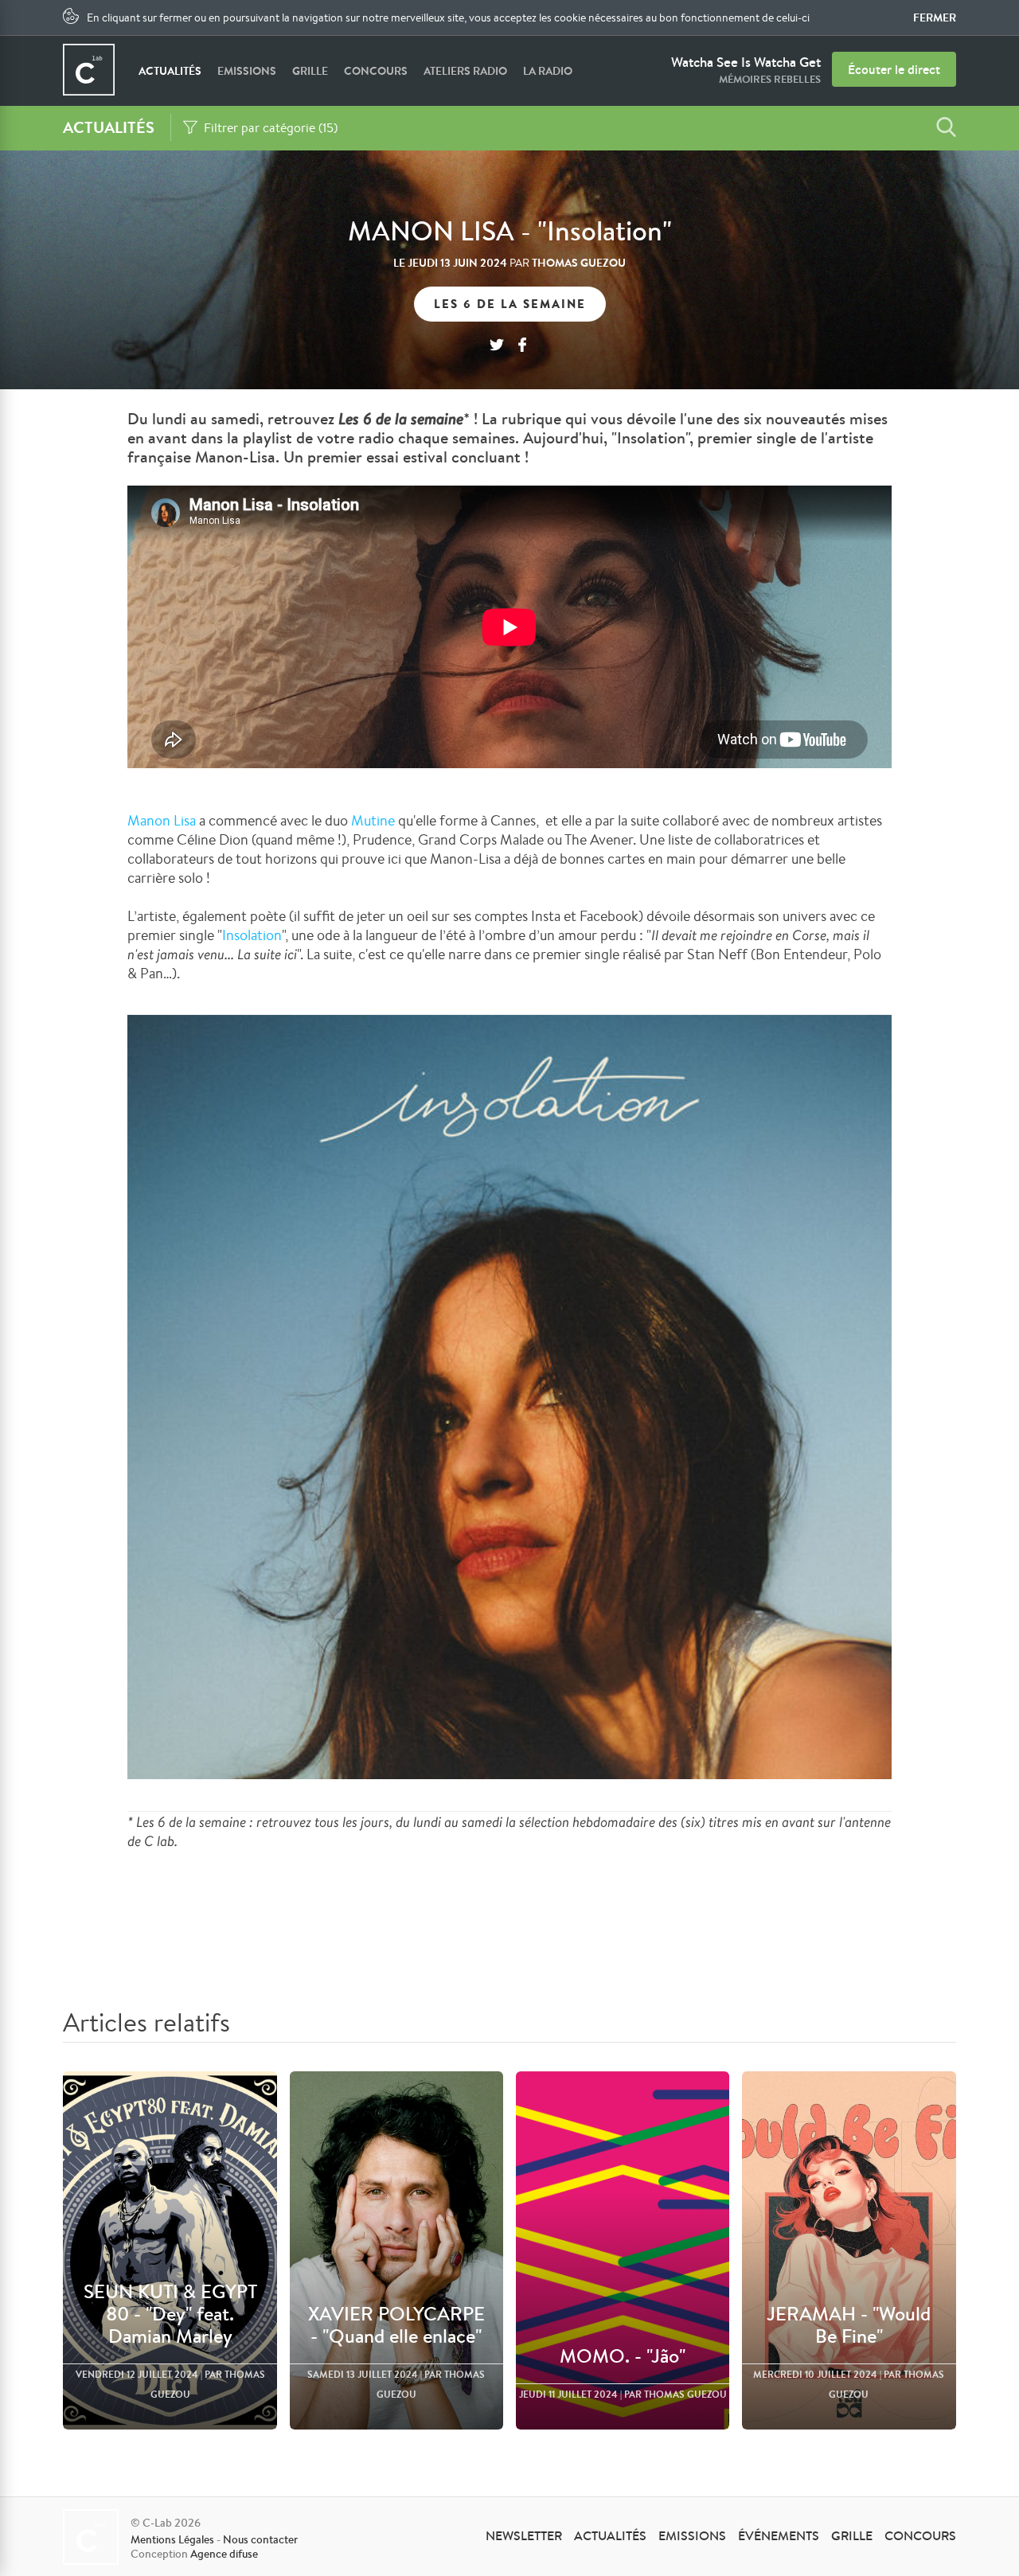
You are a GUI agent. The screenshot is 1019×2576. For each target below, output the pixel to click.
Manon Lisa (162, 820)
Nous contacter (260, 2539)
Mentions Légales (172, 2539)
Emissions (247, 71)
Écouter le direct (894, 69)
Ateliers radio (465, 71)
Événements (779, 2535)
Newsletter (524, 2535)
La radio (548, 71)
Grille (310, 71)
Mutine (373, 820)
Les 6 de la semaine (510, 304)
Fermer (935, 18)
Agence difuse (224, 2554)
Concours (376, 71)
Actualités (170, 71)
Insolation (252, 935)
